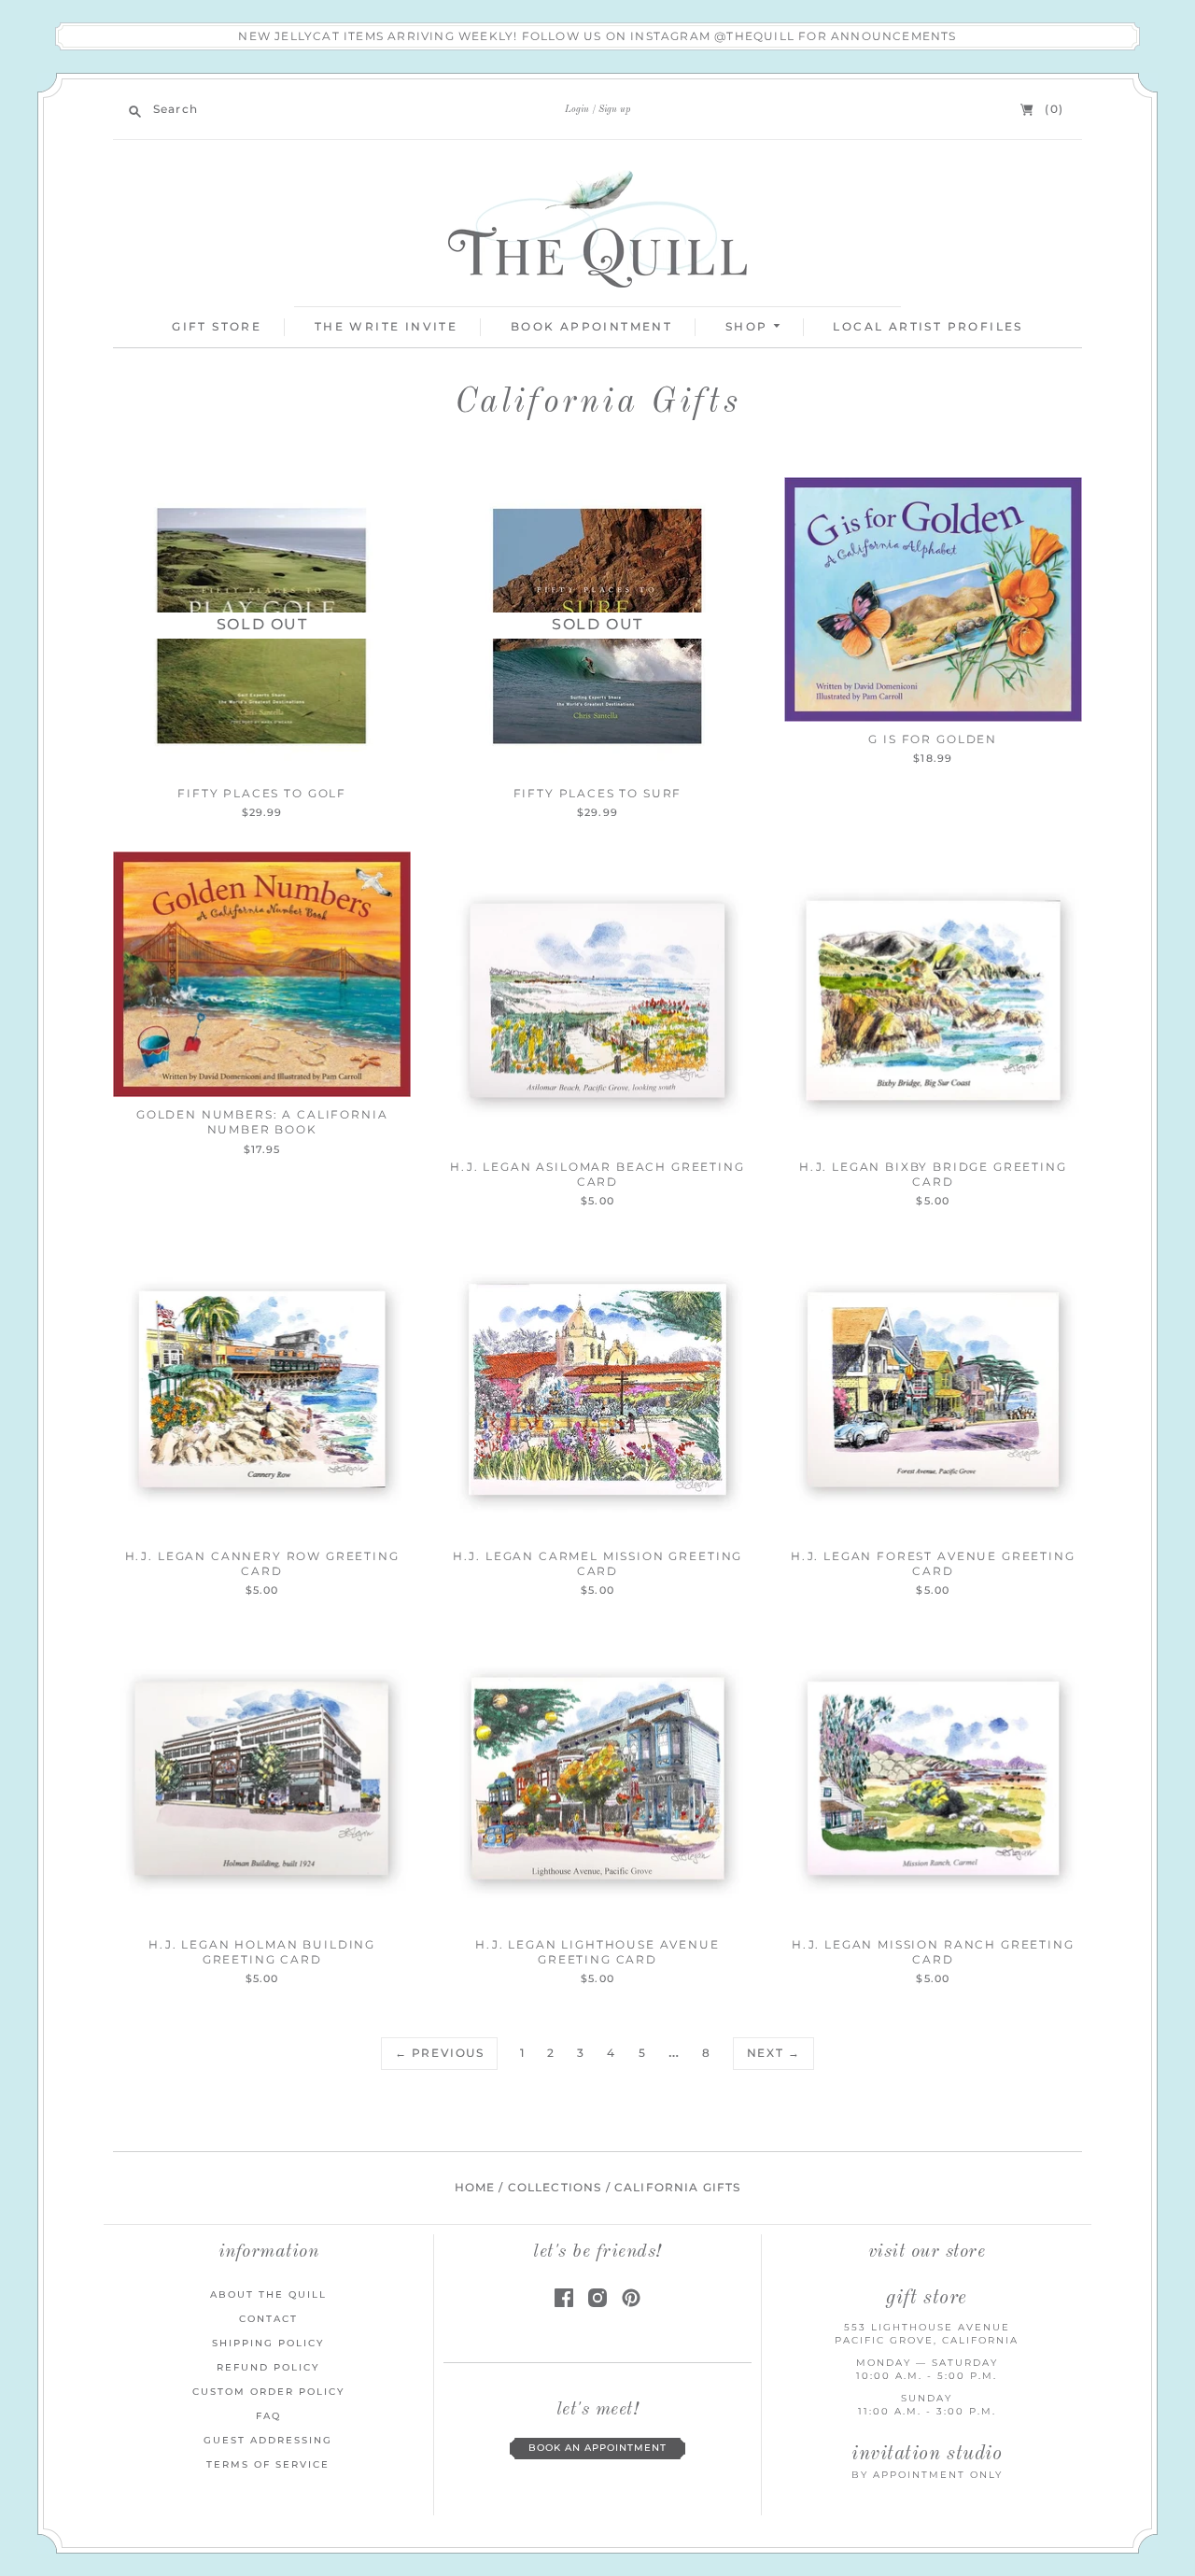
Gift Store (217, 326)
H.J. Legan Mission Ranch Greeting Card (933, 1952)
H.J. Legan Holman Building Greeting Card (262, 1952)
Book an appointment (597, 2448)
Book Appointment (591, 326)
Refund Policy (268, 2367)
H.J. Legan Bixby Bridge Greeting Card (933, 1174)
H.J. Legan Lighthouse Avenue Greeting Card (597, 1952)
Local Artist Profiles (928, 326)
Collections (555, 2188)
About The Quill (268, 2294)
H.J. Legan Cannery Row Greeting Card (262, 1563)
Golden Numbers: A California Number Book (262, 1122)
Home (475, 2188)
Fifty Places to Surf (598, 793)
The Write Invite (386, 326)
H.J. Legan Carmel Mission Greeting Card (597, 1563)
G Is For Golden (933, 739)
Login (577, 109)
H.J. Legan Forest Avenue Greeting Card (933, 1563)
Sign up (614, 109)
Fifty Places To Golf (262, 793)
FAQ (268, 2416)
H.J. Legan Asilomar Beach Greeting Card (597, 1174)
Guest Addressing (268, 2440)
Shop (749, 326)
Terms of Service (268, 2464)
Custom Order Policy (268, 2392)
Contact (268, 2319)
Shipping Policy (268, 2343)
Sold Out (262, 624)
